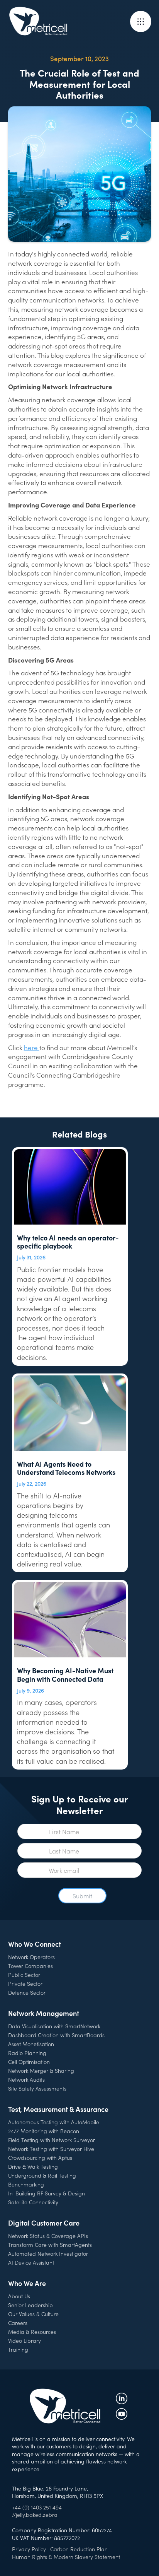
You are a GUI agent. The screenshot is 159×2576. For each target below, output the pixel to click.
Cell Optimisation (29, 2062)
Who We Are (27, 2283)
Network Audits (26, 2079)
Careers (18, 2323)
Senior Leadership (30, 2305)
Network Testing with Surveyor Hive (51, 2149)
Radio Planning (27, 2053)
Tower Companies (30, 1966)
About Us (19, 2296)
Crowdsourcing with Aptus (40, 2157)
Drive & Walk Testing (33, 2166)
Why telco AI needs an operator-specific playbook (68, 1242)
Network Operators (31, 1957)
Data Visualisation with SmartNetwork (54, 2026)
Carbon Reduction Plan (79, 2549)
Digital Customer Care (44, 2223)
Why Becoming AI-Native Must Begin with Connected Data (65, 1675)
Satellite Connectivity (33, 2202)
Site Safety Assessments (37, 2088)
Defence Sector (27, 1992)
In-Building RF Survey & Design (47, 2193)
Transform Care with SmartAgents (50, 2245)
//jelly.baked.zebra (35, 2515)
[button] (141, 21)
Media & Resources (32, 2332)
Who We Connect (35, 1944)
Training (18, 2349)
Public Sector (24, 1975)
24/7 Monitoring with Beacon (44, 2131)
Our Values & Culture (33, 2314)
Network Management (44, 2013)
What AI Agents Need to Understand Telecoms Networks (66, 1468)
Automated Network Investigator (48, 2253)
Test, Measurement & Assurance (58, 2109)
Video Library (25, 2340)
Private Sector (25, 1983)
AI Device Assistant (31, 2262)
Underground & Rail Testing (42, 2175)
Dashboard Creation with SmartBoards (56, 2035)
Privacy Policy (29, 2549)
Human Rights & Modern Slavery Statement (66, 2557)
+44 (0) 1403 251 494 (37, 2507)
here (32, 1047)
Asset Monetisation (31, 2044)
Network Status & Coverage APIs (48, 2236)
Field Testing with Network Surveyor (52, 2140)
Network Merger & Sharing (41, 2070)
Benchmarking (26, 2184)
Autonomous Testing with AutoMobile (54, 2122)
